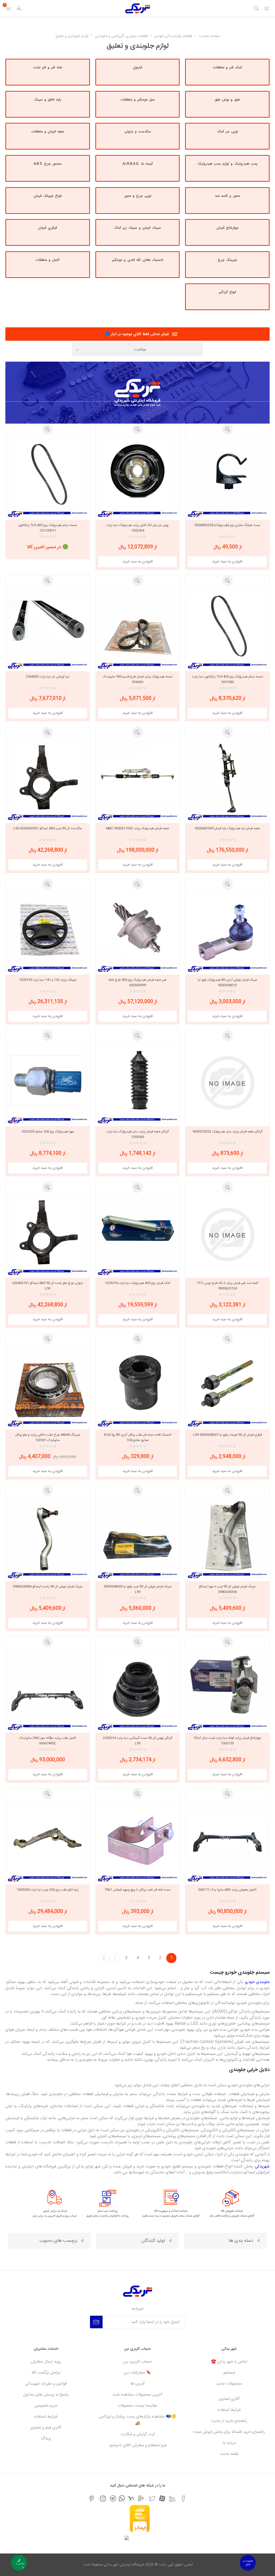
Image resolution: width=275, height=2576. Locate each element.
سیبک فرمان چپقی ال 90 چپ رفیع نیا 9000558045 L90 (138, 1589)
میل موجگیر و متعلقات (137, 100)
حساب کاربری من (137, 2362)
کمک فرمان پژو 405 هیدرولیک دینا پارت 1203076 (137, 1283)
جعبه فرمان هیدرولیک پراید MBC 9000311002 (137, 828)
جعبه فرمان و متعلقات (48, 132)
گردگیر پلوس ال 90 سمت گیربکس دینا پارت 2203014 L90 (137, 1741)
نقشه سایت (229, 2454)
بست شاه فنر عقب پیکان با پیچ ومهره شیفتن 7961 (137, 1890)
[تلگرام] (113, 2498)
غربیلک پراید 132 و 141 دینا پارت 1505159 (48, 980)
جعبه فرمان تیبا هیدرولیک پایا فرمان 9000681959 (227, 828)
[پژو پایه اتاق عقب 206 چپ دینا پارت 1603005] (48, 1841)
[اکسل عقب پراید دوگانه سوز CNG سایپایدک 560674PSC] (48, 1689)
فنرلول (137, 68)
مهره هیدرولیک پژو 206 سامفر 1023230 (48, 1132)
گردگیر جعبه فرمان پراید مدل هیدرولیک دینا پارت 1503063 (137, 1134)
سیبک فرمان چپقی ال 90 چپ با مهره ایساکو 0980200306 (227, 1589)
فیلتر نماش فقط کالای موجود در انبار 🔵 (137, 334)
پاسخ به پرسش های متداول (46, 2395)
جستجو (229, 2373)
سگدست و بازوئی (138, 132)
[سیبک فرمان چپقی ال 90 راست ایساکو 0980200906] (48, 1538)
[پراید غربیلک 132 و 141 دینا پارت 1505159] (48, 931)
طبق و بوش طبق (227, 100)
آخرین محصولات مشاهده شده (138, 2395)
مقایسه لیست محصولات (137, 2406)
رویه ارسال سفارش (46, 2362)
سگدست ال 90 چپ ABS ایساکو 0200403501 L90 (48, 828)
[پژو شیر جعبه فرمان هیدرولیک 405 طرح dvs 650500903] (138, 931)
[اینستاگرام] (103, 2499)
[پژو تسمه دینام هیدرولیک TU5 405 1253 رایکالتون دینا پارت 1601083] (227, 628)
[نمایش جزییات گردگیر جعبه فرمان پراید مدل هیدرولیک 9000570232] (227, 1083)
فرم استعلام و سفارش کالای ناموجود (138, 2445)
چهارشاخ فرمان (227, 228)
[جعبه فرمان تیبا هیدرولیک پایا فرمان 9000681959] (227, 780)
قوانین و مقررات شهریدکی (46, 2384)
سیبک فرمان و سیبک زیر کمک (137, 228)
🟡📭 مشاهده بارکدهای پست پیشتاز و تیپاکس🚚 (137, 2420)
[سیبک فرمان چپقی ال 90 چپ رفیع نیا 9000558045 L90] (138, 1538)
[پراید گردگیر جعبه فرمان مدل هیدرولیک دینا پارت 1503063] (138, 1083)
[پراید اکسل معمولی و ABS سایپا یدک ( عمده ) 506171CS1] (227, 1841)
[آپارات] (162, 2498)
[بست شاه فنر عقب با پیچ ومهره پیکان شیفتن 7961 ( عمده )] (138, 1841)
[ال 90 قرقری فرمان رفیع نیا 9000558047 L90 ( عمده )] (227, 1386)
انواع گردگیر (227, 292)
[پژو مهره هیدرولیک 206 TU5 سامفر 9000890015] (48, 1083)
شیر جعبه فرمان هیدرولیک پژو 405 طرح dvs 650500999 (137, 983)
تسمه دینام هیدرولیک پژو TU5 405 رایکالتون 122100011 (48, 528)
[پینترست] (92, 2499)
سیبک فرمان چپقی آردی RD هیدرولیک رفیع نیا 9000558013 (227, 983)
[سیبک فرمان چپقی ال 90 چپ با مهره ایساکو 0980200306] (227, 1538)
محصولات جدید (229, 2384)
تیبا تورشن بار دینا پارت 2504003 (48, 677)
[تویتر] (152, 2499)
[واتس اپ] (122, 2498)
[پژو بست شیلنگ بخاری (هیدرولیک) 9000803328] (227, 477)
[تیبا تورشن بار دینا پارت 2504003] (48, 628)
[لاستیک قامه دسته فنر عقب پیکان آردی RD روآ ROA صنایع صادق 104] (138, 1386)
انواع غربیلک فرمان (48, 196)
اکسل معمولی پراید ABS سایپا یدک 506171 (227, 1890)
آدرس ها (138, 2384)
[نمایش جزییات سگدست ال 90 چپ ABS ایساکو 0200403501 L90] (48, 780)
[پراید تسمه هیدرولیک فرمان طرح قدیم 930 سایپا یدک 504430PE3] (138, 628)
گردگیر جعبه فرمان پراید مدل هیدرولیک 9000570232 (227, 1132)
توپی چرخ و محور (138, 196)
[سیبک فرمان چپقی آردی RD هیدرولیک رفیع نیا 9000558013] (227, 931)
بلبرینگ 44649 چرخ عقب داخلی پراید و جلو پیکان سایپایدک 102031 (48, 1437)
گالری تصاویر (229, 2399)
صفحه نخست (209, 36)
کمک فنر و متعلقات (227, 68)
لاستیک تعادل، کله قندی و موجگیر (137, 260)
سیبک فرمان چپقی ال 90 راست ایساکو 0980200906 (48, 1587)
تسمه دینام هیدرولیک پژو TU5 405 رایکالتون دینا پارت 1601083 (227, 679)
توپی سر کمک (227, 132)
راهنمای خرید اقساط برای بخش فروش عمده (229, 2432)
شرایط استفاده (229, 2410)
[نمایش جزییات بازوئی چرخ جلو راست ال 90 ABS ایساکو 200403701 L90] (48, 1235)
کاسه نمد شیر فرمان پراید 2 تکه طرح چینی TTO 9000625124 (227, 1286)
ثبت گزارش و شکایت (138, 2434)
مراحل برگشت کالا (46, 2373)
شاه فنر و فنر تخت (48, 68)
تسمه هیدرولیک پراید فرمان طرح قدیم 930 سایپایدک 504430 (138, 679)
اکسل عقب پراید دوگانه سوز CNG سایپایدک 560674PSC (48, 1741)
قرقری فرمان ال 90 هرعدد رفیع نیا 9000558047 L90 (227, 1435)
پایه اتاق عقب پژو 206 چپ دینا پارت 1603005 (48, 1890)
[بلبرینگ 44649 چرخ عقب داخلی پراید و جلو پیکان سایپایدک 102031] (48, 1386)
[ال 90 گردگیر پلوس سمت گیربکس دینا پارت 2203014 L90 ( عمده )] (138, 1689)
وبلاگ (46, 2439)
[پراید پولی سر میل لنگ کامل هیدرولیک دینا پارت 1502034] (138, 477)
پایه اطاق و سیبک (48, 100)
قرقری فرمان (48, 228)
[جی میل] (141, 2499)
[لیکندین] (172, 2499)
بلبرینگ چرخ (227, 260)
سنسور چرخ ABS (48, 164)
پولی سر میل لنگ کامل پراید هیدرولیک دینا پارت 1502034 (138, 528)
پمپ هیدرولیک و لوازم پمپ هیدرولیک (227, 164)
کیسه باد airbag (138, 164)
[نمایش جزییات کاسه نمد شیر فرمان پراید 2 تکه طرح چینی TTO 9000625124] (227, 1235)
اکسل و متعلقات (48, 260)
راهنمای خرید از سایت (229, 2421)
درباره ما (229, 2443)
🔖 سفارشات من (137, 2373)
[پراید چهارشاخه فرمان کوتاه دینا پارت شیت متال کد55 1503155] (227, 1689)
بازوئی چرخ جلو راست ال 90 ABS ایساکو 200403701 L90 (48, 1286)
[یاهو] (131, 2498)
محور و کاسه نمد (227, 196)
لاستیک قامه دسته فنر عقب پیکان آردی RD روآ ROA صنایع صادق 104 (138, 1437)
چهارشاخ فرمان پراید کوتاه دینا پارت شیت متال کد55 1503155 (227, 1741)
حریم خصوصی (46, 2406)
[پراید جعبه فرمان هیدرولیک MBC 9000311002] (138, 780)
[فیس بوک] (183, 2499)
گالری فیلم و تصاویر (46, 2428)
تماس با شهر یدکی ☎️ (229, 2362)
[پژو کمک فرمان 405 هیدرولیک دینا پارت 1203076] (138, 1235)
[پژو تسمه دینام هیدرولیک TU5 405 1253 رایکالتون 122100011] (48, 477)
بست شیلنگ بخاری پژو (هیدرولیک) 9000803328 (227, 525)
